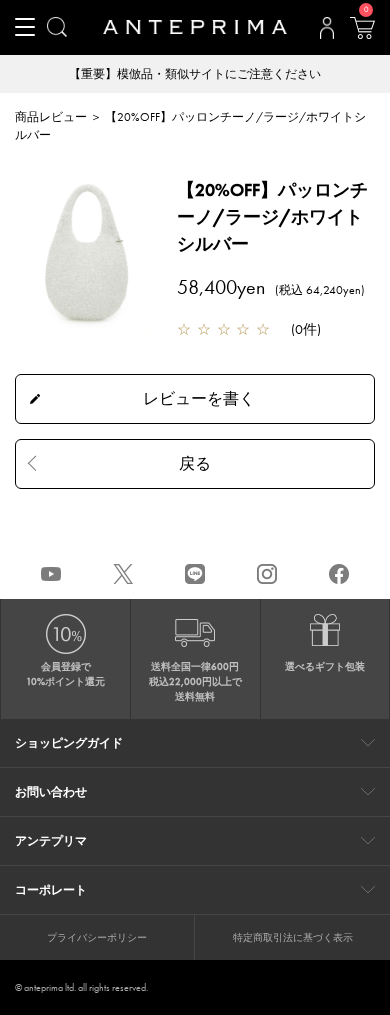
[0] (362, 34)
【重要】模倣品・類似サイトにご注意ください (195, 74)
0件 (306, 329)
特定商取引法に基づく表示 (293, 937)
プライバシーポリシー (97, 937)
